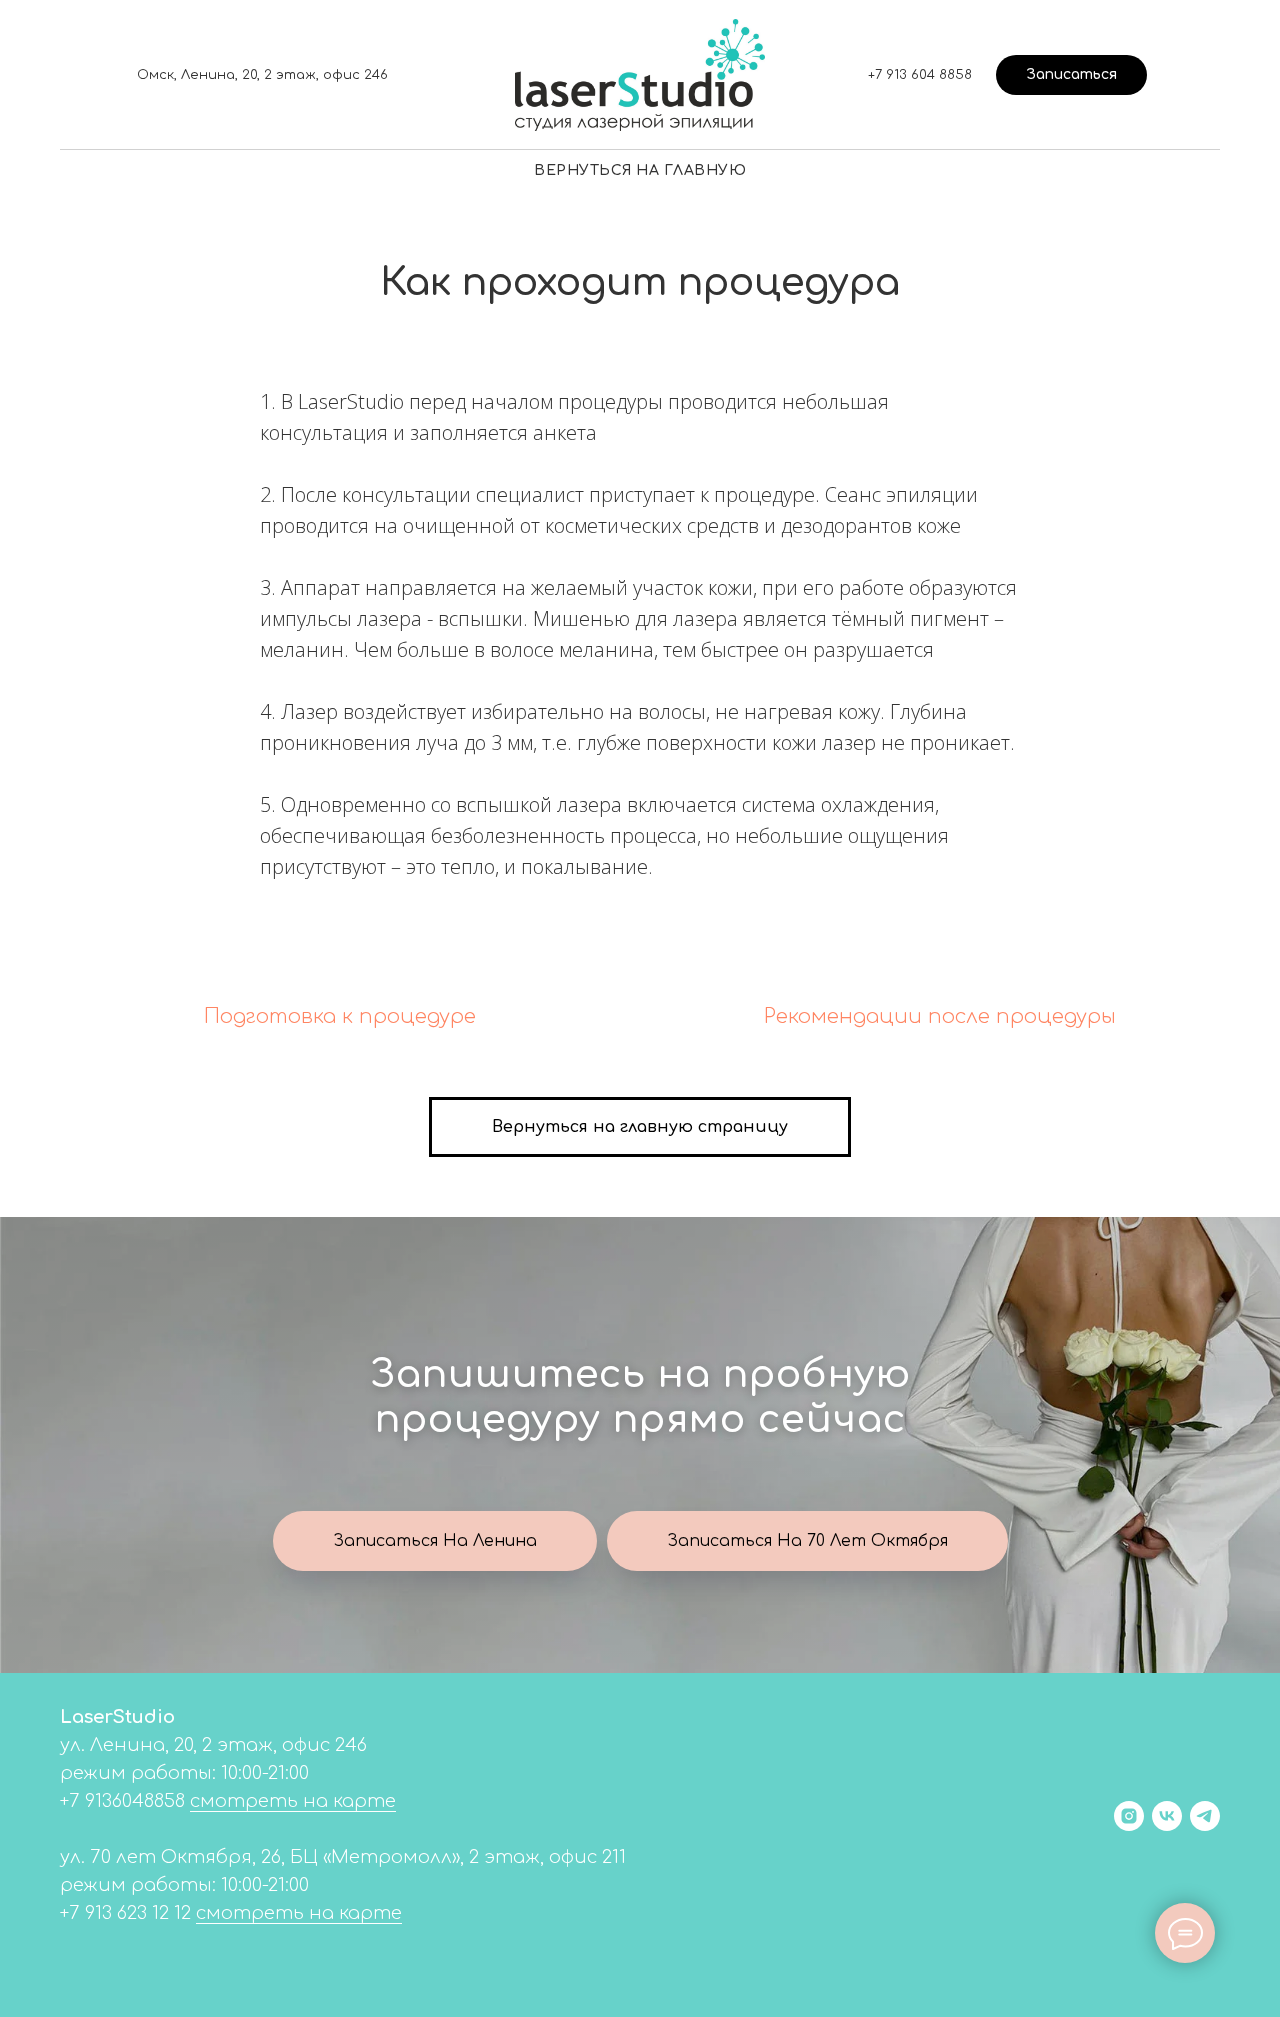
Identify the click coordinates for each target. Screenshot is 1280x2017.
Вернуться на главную (640, 170)
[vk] (1167, 1816)
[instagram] (1129, 1816)
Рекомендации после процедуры (940, 1016)
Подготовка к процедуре (340, 1016)
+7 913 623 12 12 (125, 1913)
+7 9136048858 (122, 1801)
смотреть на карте (293, 1801)
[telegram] (1205, 1816)
